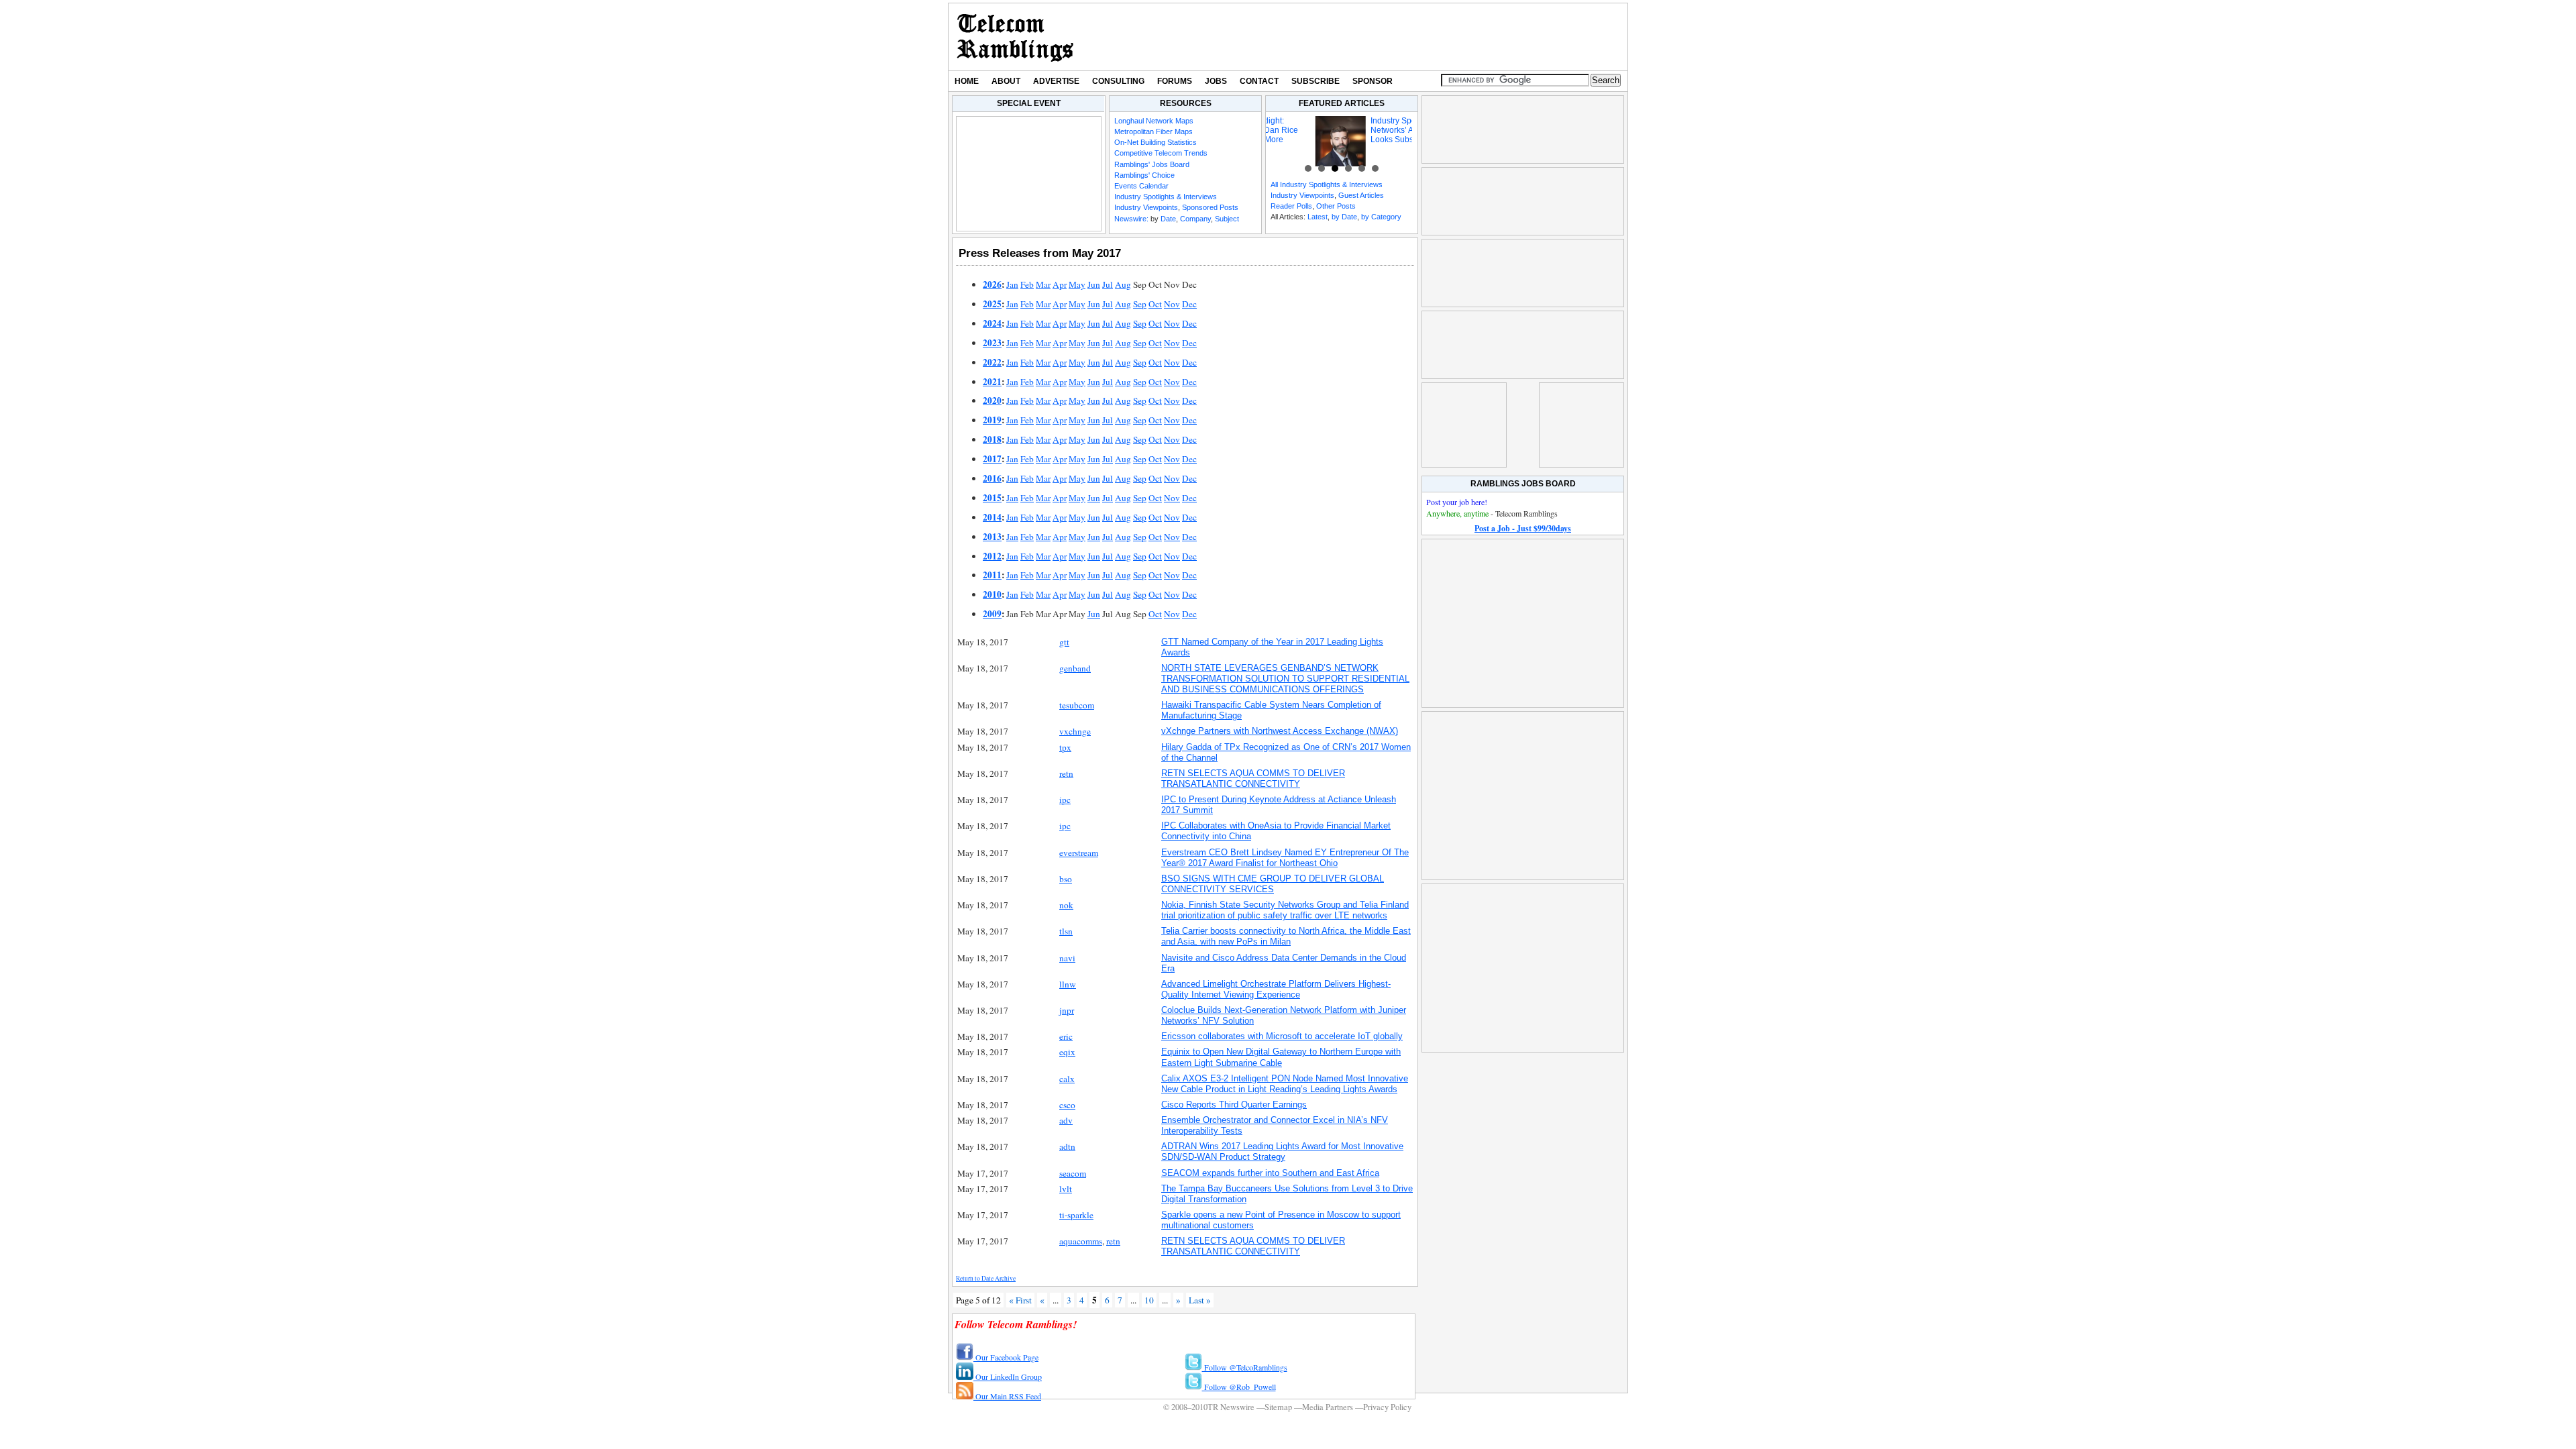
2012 (992, 556)
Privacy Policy (1387, 1407)
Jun (1094, 284)
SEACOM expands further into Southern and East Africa (1270, 1173)
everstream (1079, 853)
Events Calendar (1141, 186)
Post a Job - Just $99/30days (1523, 528)
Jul (1108, 284)
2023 (992, 343)
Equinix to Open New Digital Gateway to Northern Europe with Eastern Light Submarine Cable (1281, 1057)
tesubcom (1077, 705)
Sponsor (1373, 81)
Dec (1189, 304)
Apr (1060, 284)
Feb (1027, 284)
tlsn (1066, 931)
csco (1067, 1105)
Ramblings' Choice (1144, 175)
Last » (1200, 1300)
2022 (992, 362)
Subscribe (1316, 81)
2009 (992, 614)
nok (1066, 905)
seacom (1073, 1173)
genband (1075, 668)
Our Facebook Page (1006, 1357)
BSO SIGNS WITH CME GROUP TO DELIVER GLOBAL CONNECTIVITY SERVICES (1273, 884)
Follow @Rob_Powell (1239, 1387)
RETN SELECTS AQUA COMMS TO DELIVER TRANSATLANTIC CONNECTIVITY (1253, 779)
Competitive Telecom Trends (1161, 153)
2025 (992, 304)
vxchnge (1075, 731)
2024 (992, 323)
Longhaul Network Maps (1154, 121)
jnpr (1067, 1010)
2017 (992, 459)
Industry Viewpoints (1146, 207)
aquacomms (1081, 1241)
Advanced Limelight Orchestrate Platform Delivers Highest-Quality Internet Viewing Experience (1276, 989)
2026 (992, 284)
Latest (1318, 217)
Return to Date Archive (986, 1278)
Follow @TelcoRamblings (1245, 1367)
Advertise (1056, 81)
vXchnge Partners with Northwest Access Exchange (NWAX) (1280, 731)
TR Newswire (1015, 37)
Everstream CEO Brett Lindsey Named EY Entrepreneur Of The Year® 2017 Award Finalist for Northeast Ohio (1285, 858)
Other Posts (1336, 206)
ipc (1065, 800)
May (1077, 284)
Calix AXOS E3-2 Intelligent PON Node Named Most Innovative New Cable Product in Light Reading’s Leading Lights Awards (1285, 1084)
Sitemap (1278, 1407)
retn (1066, 773)
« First (1020, 1300)
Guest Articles (1361, 195)
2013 (992, 537)
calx (1067, 1079)
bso (1066, 879)
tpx (1065, 747)
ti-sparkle (1076, 1215)
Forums (1175, 81)
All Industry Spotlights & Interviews (1327, 184)
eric (1066, 1036)
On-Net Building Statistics (1156, 142)
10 (1149, 1300)
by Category (1381, 217)
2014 (992, 517)
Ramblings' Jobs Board (1152, 164)
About (1006, 81)
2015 (992, 498)
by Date (1344, 217)
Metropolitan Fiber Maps (1153, 131)
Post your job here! (1457, 502)
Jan (1012, 284)
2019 (992, 420)
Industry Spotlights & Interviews (1166, 197)
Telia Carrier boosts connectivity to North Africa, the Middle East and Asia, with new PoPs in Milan (1286, 936)
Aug (1123, 284)
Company (1195, 219)
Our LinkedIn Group (1008, 1377)
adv (1066, 1120)
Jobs (1216, 81)
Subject (1227, 219)
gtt (1064, 642)
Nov (1172, 304)
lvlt (1066, 1189)
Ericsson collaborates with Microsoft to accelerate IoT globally (1282, 1036)
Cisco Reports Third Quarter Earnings (1234, 1105)
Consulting (1118, 81)
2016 (992, 478)
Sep (1140, 304)
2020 (992, 400)
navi (1067, 958)
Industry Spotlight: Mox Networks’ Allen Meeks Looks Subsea (1363, 130)
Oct (1155, 304)
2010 (992, 594)
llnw (1068, 984)
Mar (1043, 284)
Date (1168, 219)
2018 (992, 439)
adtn (1067, 1146)
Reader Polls (1291, 206)
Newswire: (1131, 219)
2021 (992, 382)
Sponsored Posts (1210, 207)
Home (967, 81)
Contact (1259, 81)
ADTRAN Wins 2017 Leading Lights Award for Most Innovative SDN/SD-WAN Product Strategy (1282, 1151)
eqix (1067, 1052)
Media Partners (1328, 1407)
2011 (992, 575)
